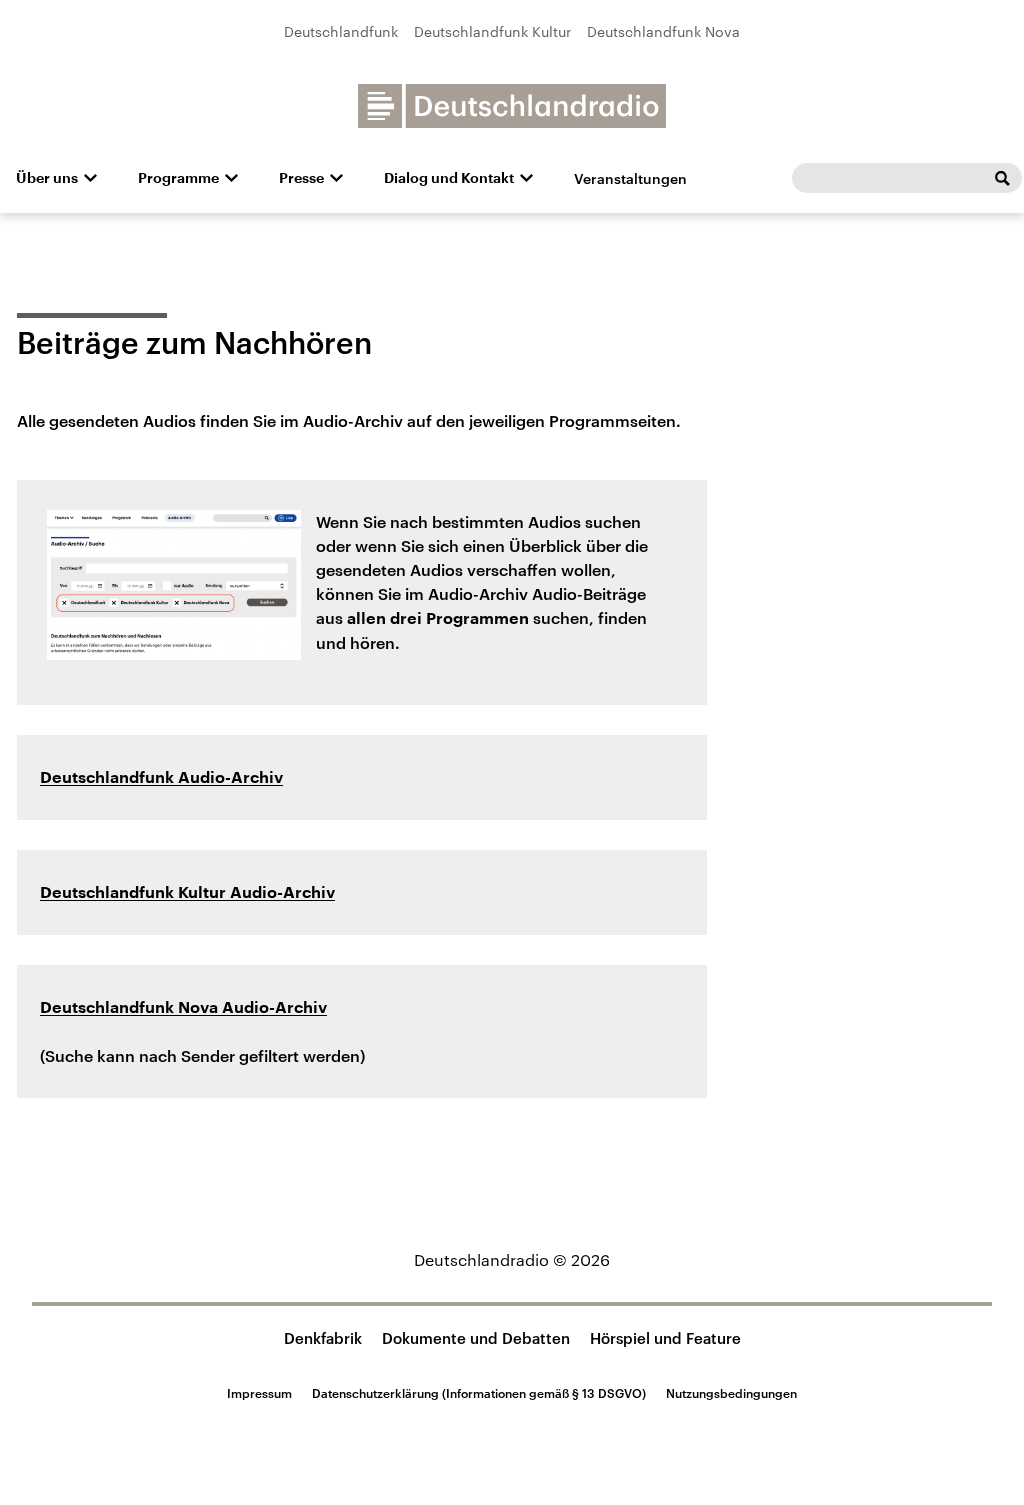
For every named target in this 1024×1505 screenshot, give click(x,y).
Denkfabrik (323, 1338)
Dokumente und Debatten (476, 1338)
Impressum (259, 1393)
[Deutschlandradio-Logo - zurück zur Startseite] (512, 106)
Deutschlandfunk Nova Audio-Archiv (183, 1008)
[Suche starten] (1002, 178)
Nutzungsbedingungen (731, 1393)
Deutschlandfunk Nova (663, 31)
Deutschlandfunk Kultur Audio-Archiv (187, 893)
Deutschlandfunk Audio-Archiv (161, 778)
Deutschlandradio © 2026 (512, 1259)
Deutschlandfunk (341, 31)
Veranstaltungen (630, 178)
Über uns (47, 178)
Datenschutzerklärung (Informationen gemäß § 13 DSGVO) (479, 1393)
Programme (178, 178)
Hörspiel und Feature (665, 1338)
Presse (301, 178)
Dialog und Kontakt (449, 178)
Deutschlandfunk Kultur (492, 31)
